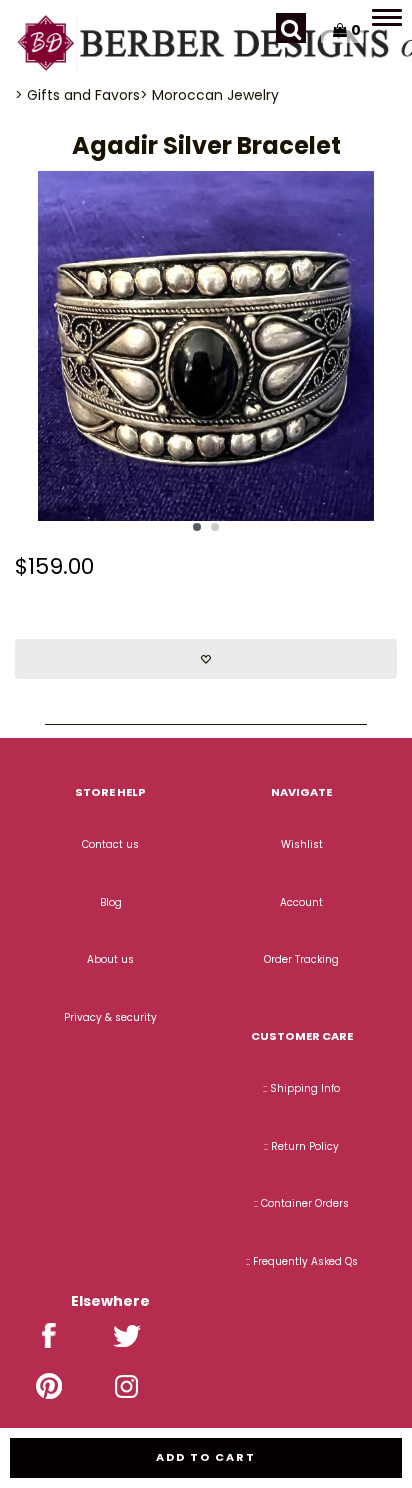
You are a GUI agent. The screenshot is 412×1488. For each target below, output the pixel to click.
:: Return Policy (301, 1146)
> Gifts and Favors (77, 95)
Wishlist (302, 844)
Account (301, 902)
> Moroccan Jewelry (209, 95)
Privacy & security (110, 1017)
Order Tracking (301, 959)
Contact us (110, 844)
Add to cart (206, 1457)
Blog (111, 902)
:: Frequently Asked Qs (302, 1261)
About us (110, 959)
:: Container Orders (301, 1203)
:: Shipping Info (301, 1088)
